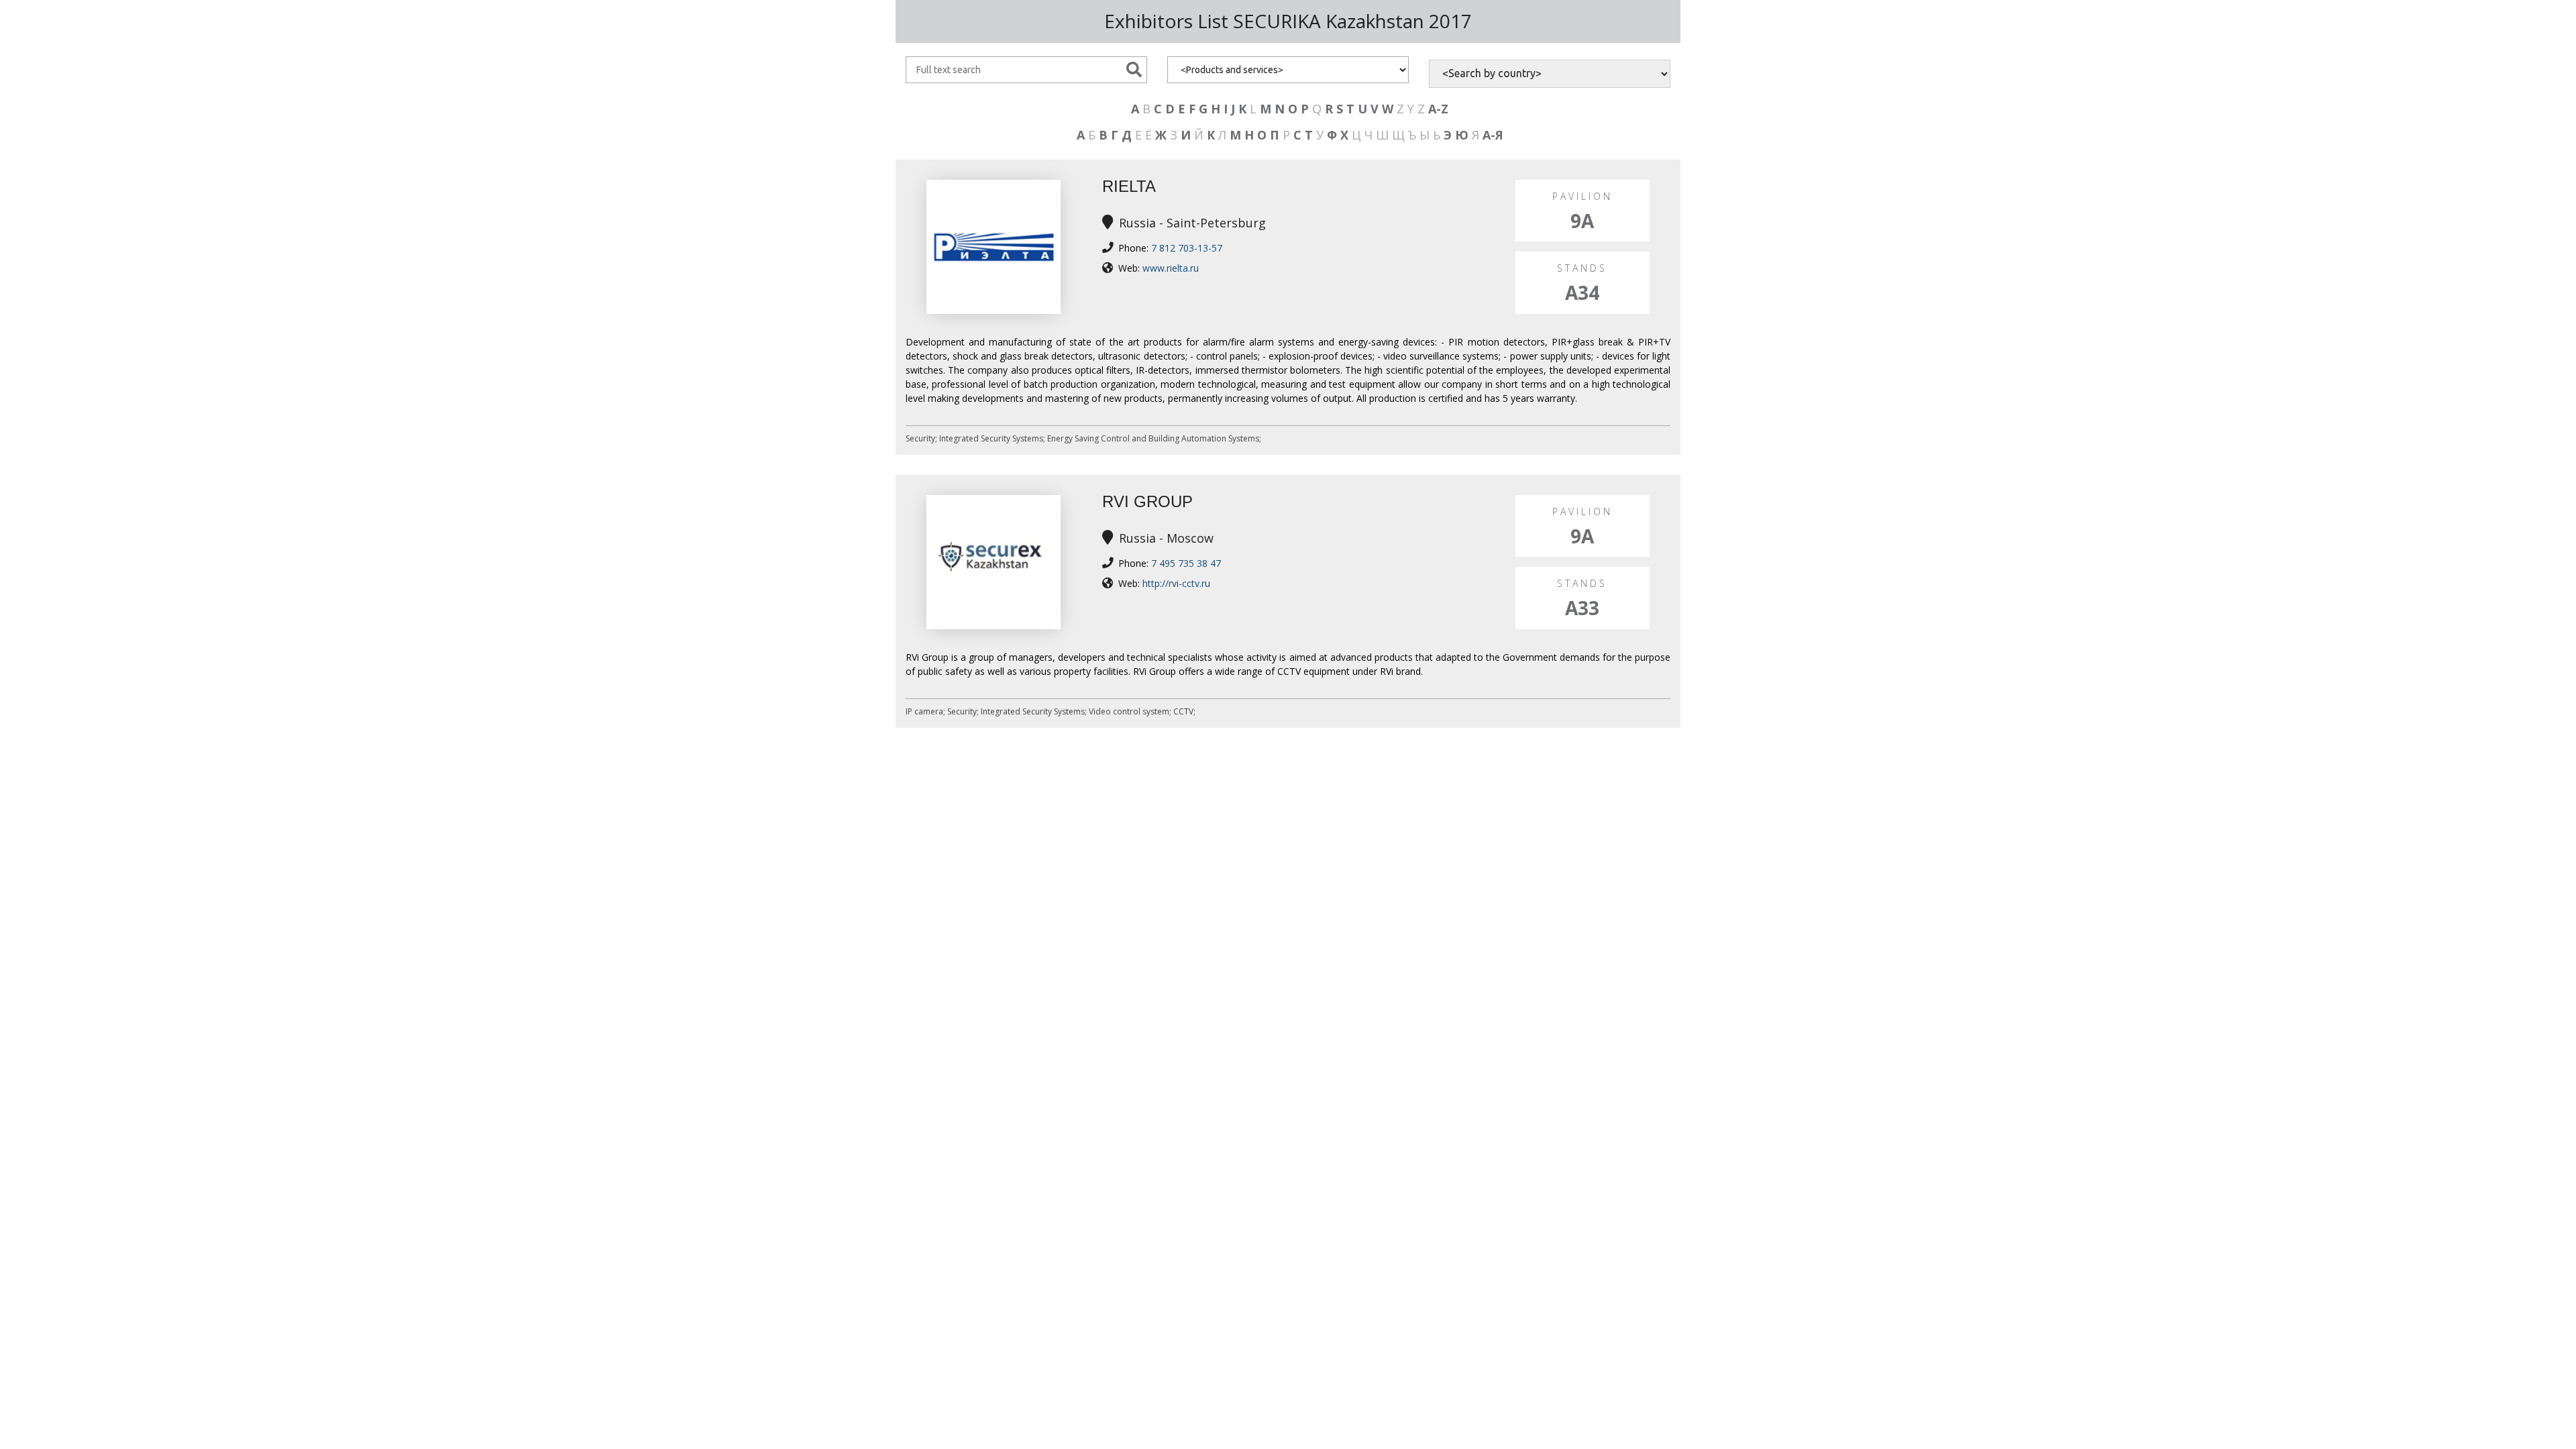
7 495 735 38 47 (1186, 563)
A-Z (1438, 109)
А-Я (1493, 135)
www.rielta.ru (1171, 268)
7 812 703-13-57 (1187, 248)
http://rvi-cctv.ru (1176, 583)
